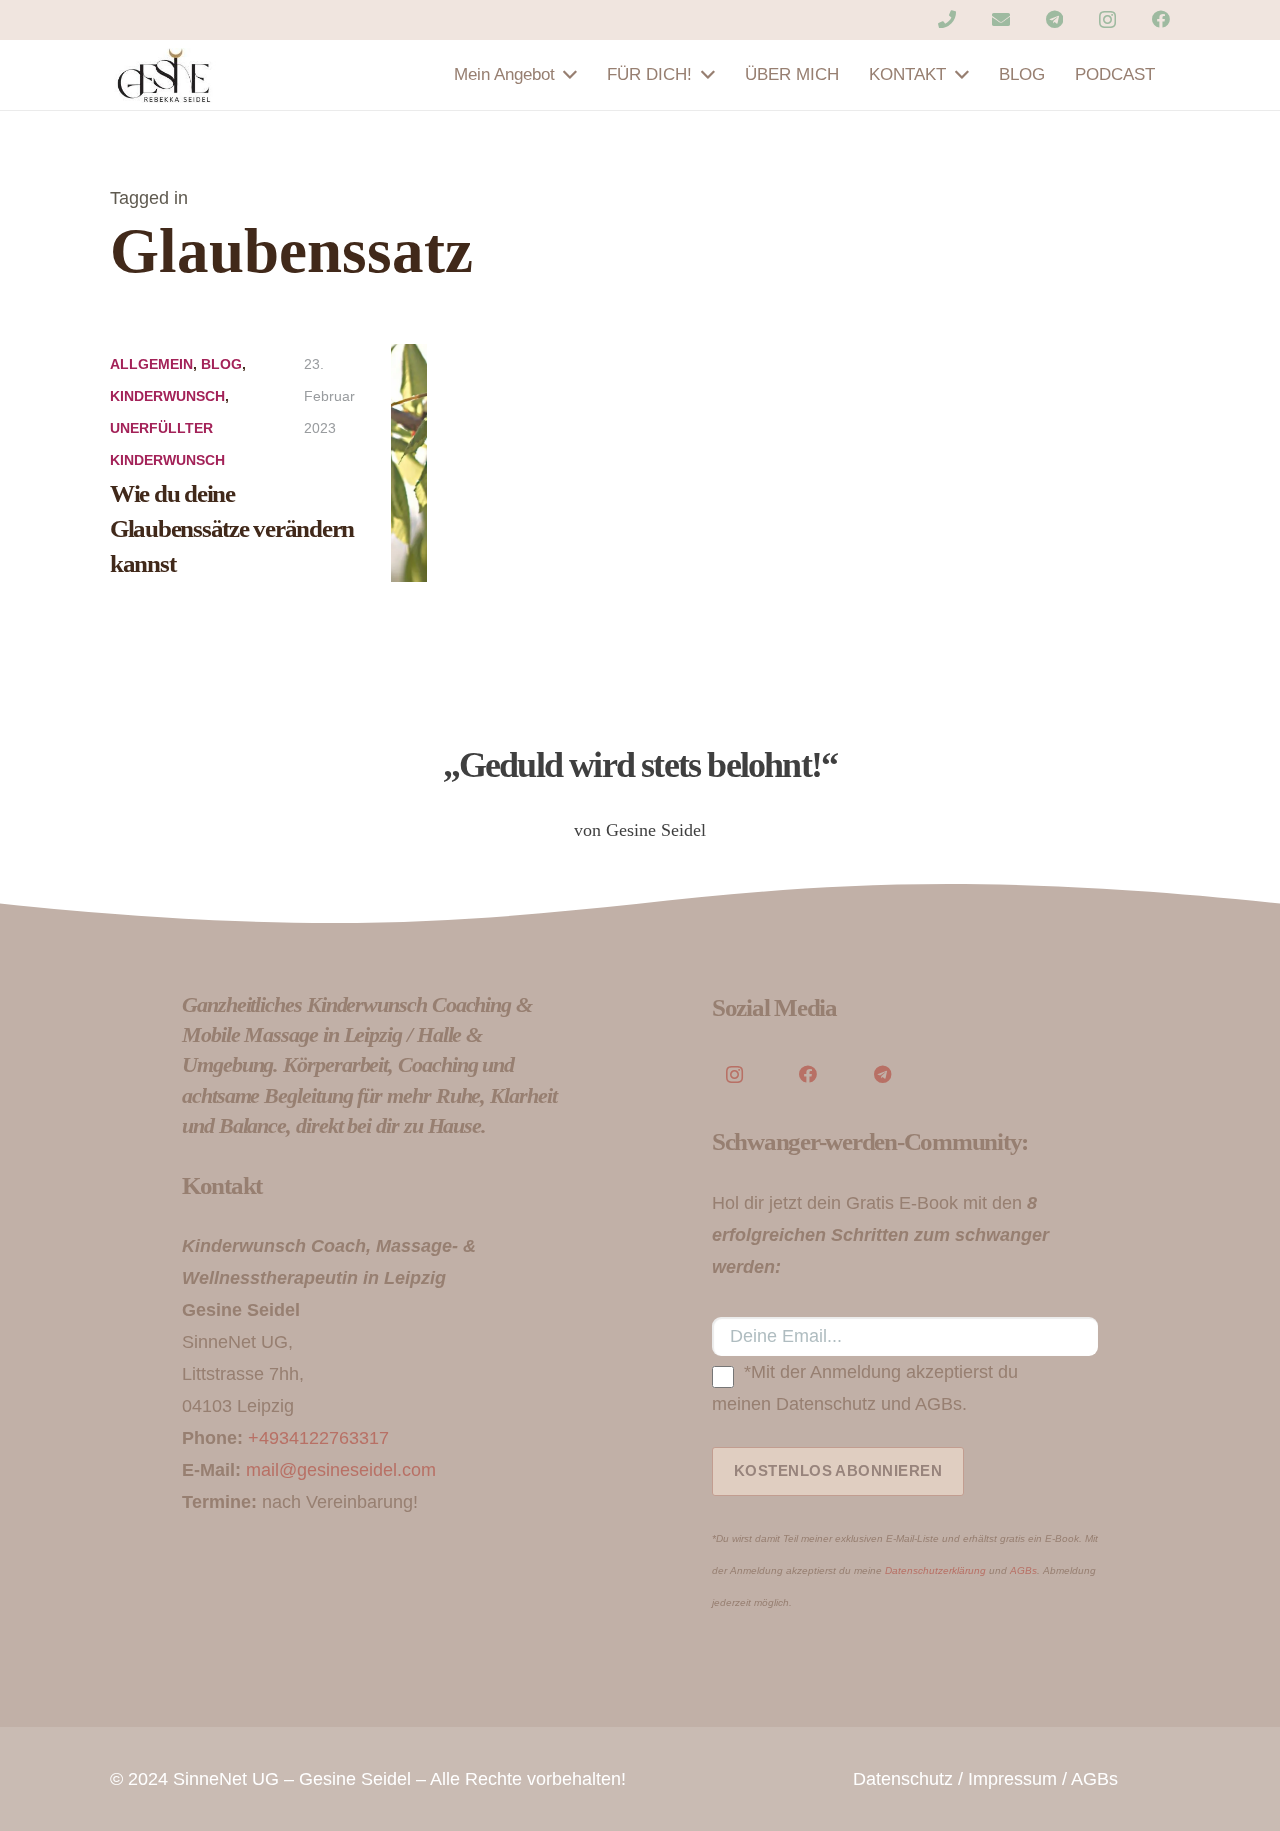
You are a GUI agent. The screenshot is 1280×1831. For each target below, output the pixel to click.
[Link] (165, 75)
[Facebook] (1161, 19)
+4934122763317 (318, 1438)
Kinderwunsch (167, 396)
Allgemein (151, 364)
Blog (221, 364)
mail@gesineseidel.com (341, 1470)
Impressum (1012, 1779)
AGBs (1023, 1570)
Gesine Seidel (355, 1779)
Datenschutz (903, 1779)
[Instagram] (1107, 20)
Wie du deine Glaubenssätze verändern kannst (232, 529)
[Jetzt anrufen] (947, 19)
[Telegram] (1054, 19)
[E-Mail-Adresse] (1001, 19)
